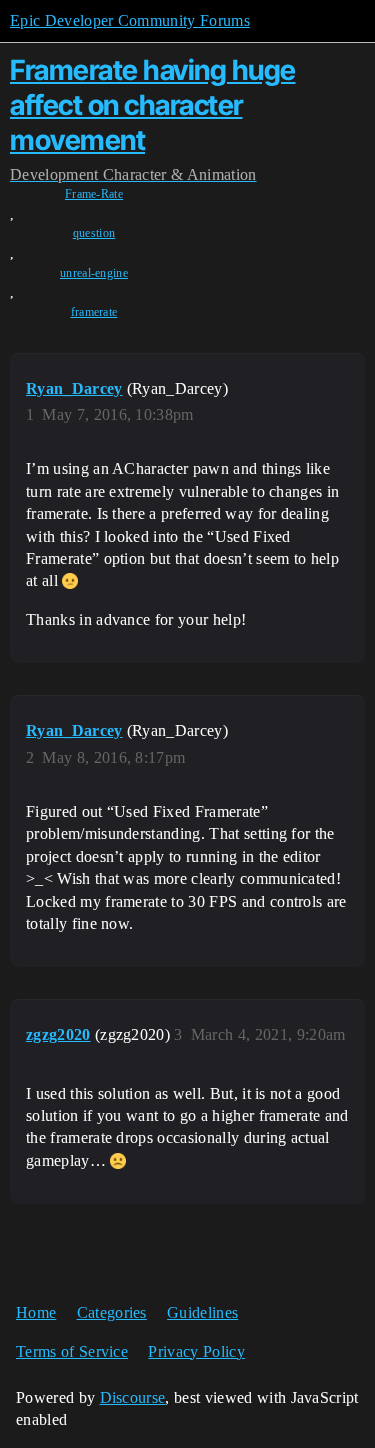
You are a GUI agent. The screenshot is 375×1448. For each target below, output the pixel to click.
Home (36, 1312)
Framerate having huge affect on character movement (153, 105)
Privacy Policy (196, 1351)
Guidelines (202, 1312)
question (94, 233)
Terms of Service (72, 1351)
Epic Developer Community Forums (130, 20)
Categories (112, 1312)
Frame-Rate (94, 194)
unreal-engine (94, 273)
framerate (94, 312)
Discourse (133, 1397)
